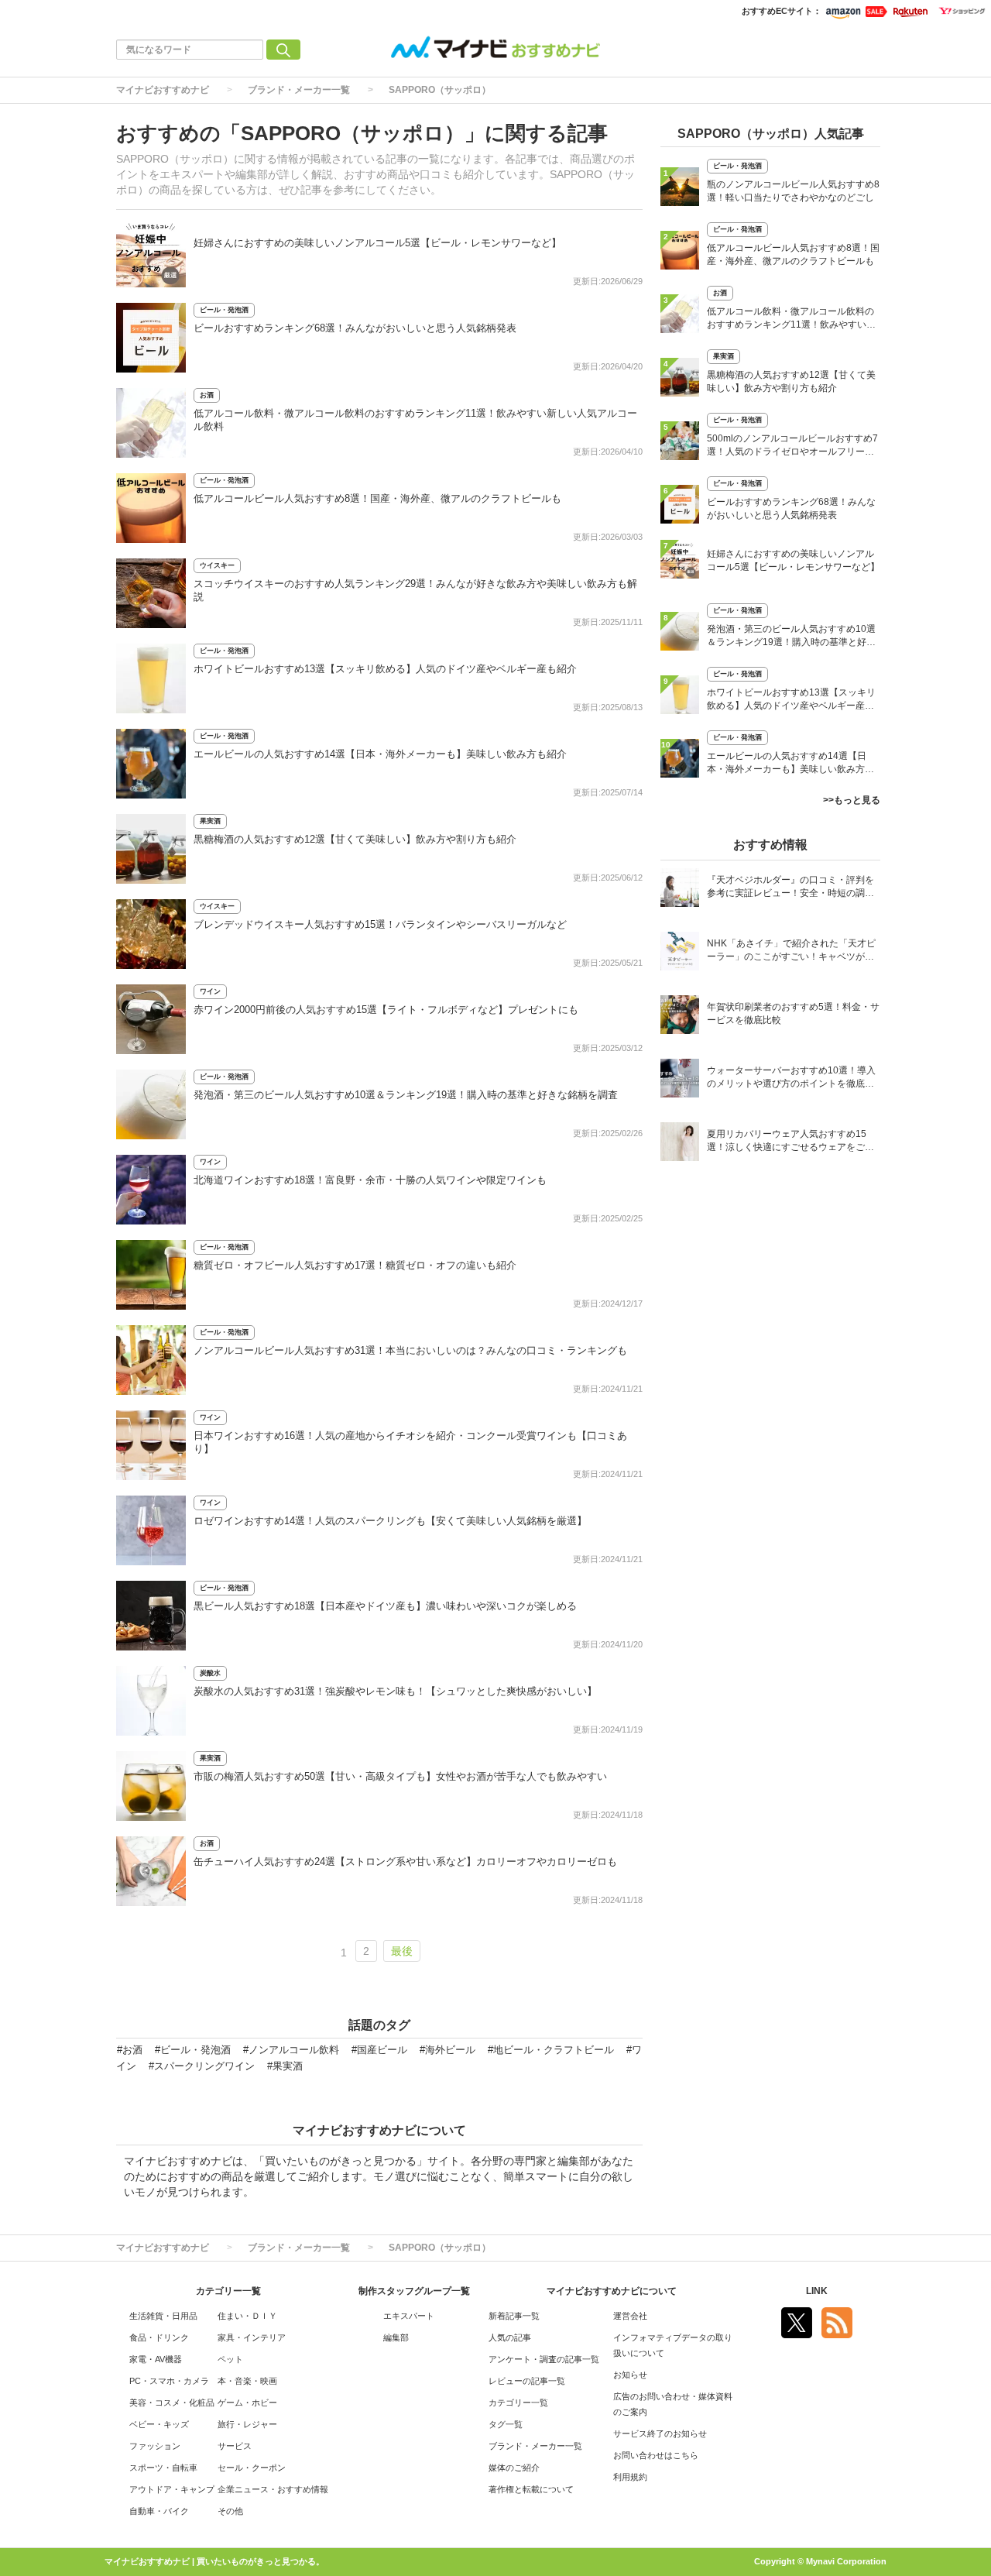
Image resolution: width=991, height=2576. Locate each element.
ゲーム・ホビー (247, 2403)
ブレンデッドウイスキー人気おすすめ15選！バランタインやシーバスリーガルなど (380, 924)
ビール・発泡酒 (224, 310)
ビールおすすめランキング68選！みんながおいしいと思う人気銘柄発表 (355, 328)
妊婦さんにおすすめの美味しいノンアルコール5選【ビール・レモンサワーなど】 (377, 243)
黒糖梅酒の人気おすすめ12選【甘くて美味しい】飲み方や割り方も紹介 (355, 839)
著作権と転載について (531, 2489)
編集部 (396, 2337)
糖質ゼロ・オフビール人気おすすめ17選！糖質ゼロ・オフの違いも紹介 (355, 1265)
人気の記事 (510, 2337)
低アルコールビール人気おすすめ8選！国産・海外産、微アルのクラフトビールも (377, 498)
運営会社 (630, 2316)
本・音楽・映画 (247, 2381)
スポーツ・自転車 (163, 2468)
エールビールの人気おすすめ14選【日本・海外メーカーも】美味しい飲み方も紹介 (380, 754)
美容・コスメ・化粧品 (172, 2403)
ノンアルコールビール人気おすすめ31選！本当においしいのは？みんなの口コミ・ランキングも (410, 1350)
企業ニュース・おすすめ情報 (273, 2489)
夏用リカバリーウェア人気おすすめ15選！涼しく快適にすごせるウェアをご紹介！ (790, 1142)
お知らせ (630, 2375)
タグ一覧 (506, 2424)
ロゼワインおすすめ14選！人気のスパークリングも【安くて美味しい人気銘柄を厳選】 (390, 1521)
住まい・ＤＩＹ (247, 2316)
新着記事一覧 (514, 2316)
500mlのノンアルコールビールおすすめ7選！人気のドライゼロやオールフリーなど (792, 447)
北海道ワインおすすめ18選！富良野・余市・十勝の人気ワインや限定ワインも (370, 1180)
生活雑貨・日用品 (163, 2316)
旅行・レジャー (247, 2424)
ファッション (155, 2446)
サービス (235, 2446)
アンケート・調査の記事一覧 (544, 2359)
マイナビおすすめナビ (163, 90)
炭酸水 (210, 1673)
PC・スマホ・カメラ (169, 2381)
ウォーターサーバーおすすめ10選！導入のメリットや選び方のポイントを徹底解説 (791, 1078)
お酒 (207, 395)
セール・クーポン (252, 2468)
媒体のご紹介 (514, 2468)
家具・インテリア (252, 2337)
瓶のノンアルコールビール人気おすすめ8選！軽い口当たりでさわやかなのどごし (793, 191)
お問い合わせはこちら (656, 2455)
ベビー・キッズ (159, 2424)
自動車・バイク (159, 2511)
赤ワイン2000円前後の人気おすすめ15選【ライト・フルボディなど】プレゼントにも (386, 1010)
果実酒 (210, 821)
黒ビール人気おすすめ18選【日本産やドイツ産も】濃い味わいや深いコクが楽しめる (385, 1606)
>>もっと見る (852, 800)
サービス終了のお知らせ (660, 2433)
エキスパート (409, 2316)
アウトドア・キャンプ (172, 2489)
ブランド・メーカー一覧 (299, 90)
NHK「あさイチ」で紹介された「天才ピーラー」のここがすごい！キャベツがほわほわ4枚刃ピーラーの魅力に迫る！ (791, 951)
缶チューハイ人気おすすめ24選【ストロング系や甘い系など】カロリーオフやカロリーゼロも (405, 1862)
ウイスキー (217, 565)
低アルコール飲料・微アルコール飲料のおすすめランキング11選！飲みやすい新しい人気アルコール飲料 (791, 319)
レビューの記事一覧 (527, 2381)
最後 (402, 1951)
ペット (230, 2359)
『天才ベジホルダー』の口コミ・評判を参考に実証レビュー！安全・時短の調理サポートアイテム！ (790, 888)
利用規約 (630, 2477)
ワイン (210, 991)
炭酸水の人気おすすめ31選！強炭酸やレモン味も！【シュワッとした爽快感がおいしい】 (395, 1691)
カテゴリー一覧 (518, 2403)
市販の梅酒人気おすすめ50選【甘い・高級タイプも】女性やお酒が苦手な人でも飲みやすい (400, 1776)
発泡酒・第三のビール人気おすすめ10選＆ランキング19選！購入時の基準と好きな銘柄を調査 (406, 1095)
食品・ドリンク (159, 2337)
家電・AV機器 (156, 2359)
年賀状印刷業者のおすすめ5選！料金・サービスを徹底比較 (793, 1013)
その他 (230, 2511)
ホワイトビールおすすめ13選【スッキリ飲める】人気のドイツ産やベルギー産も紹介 (385, 669)
